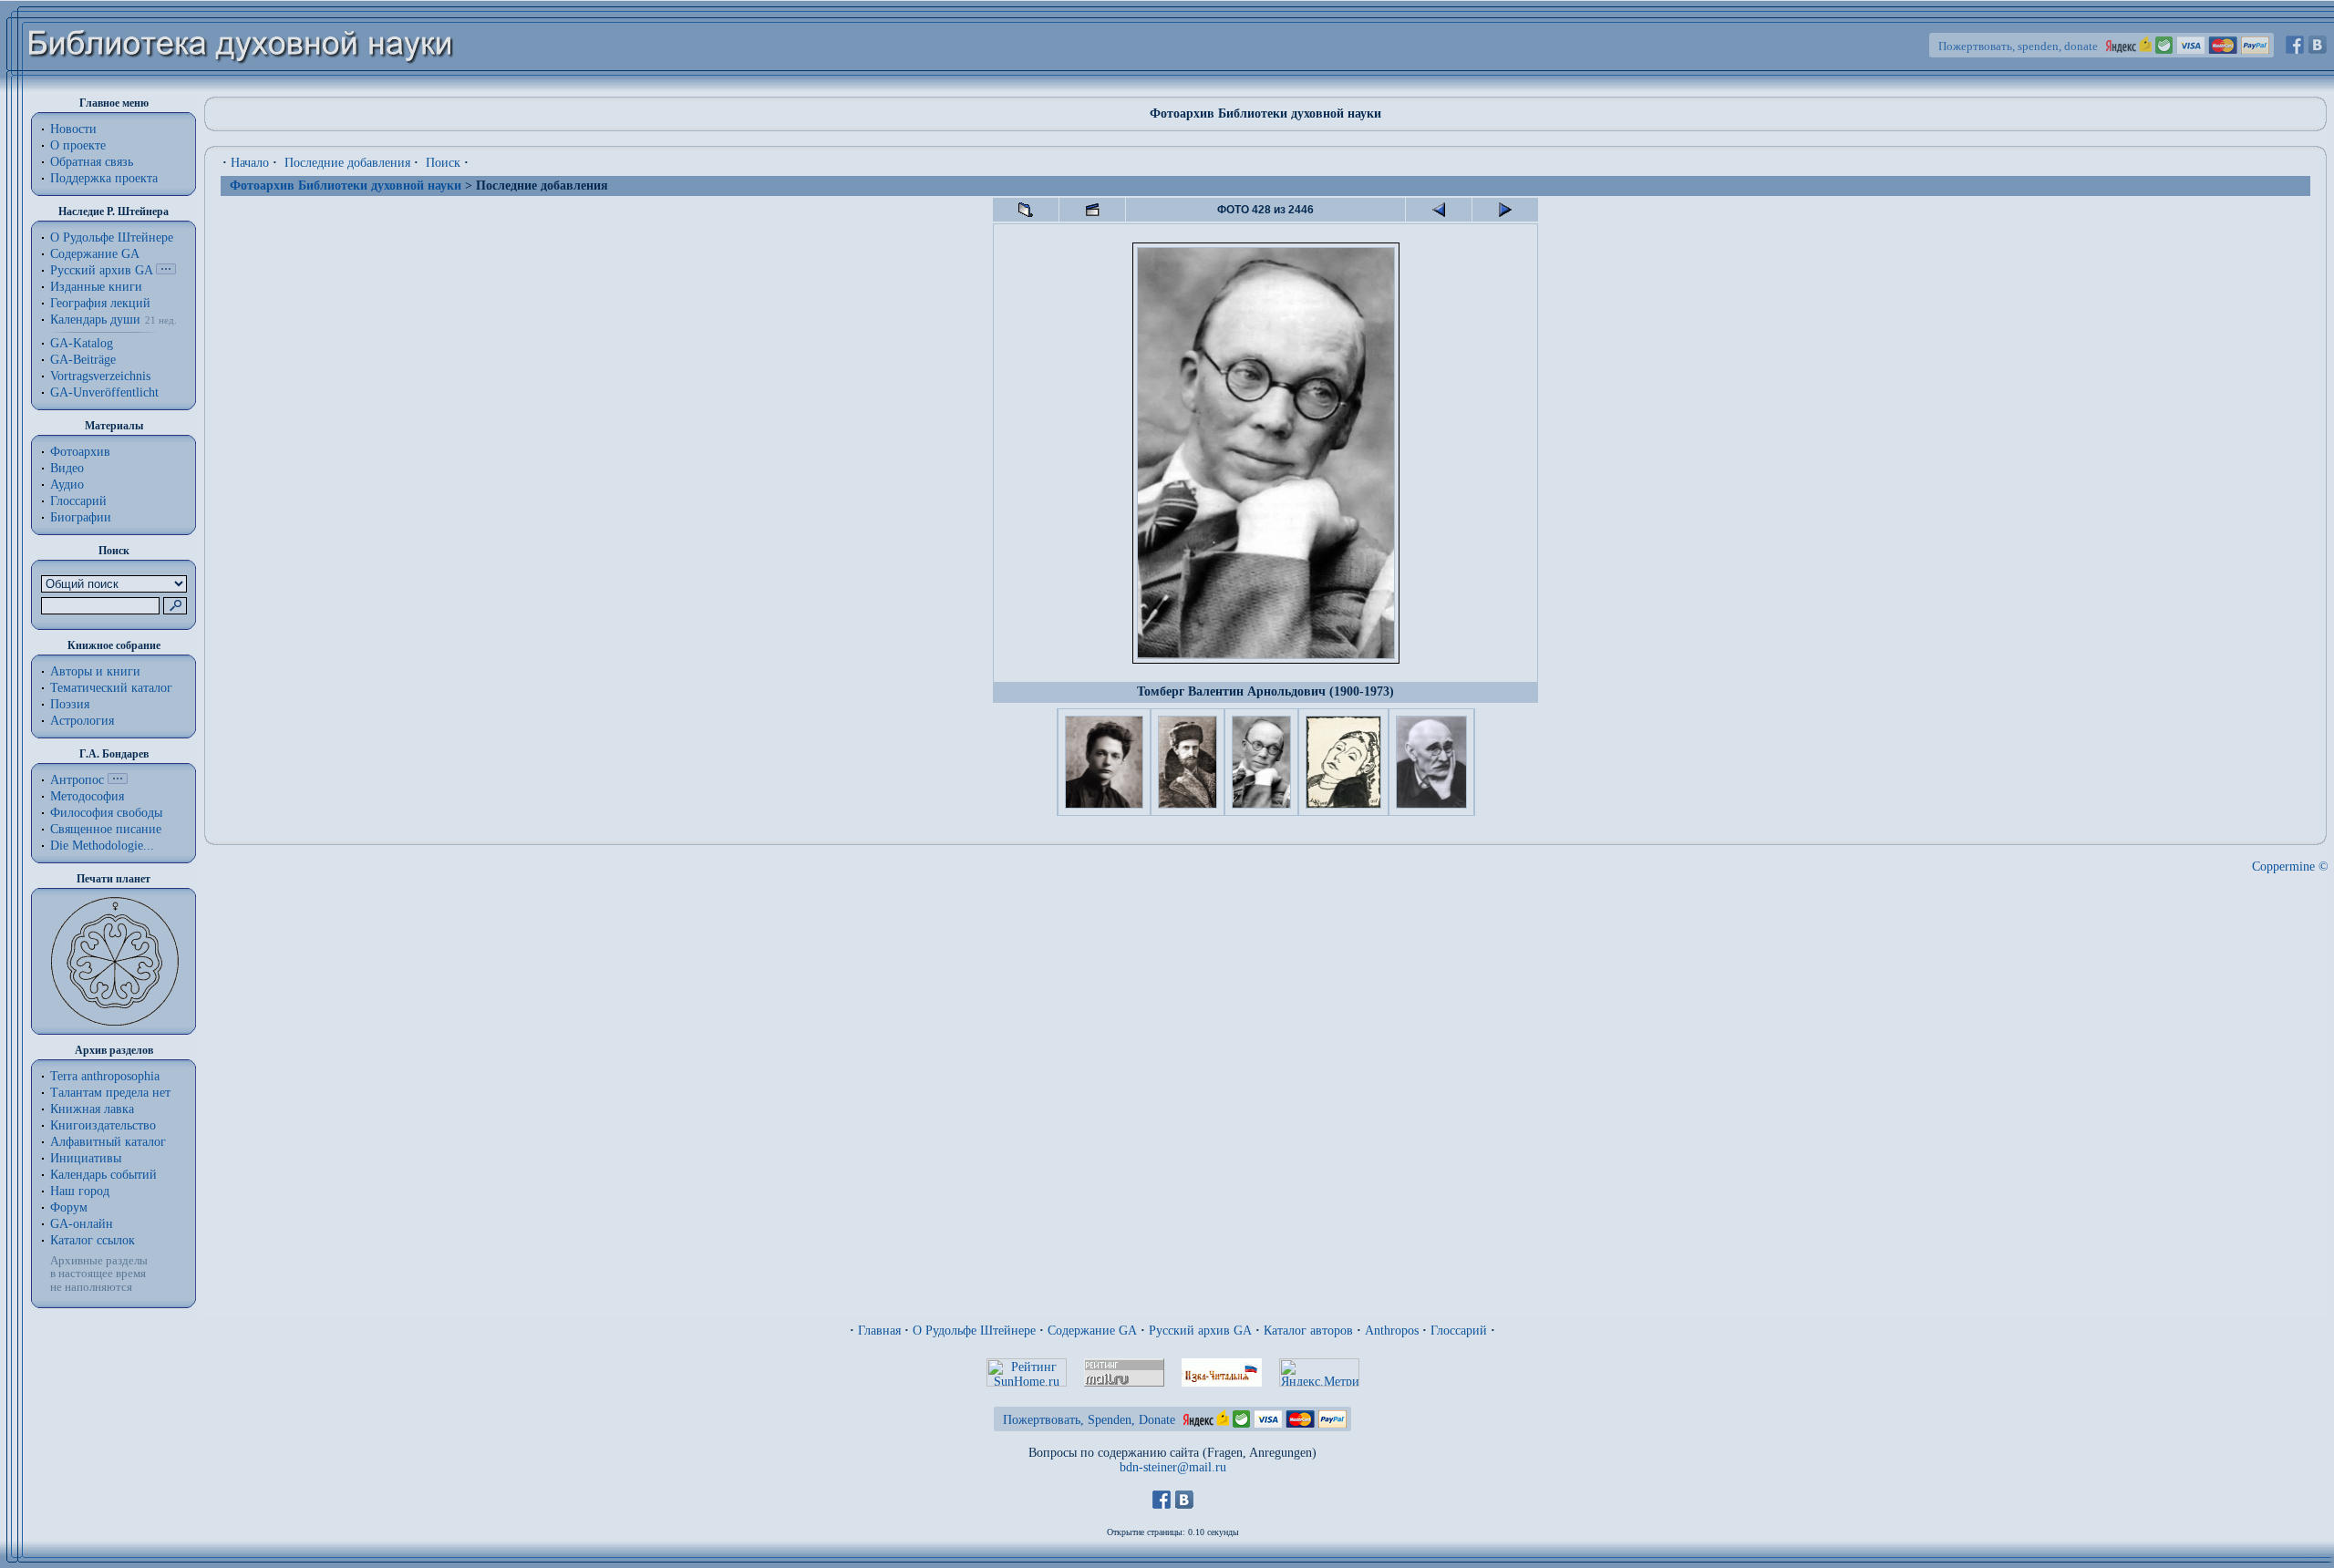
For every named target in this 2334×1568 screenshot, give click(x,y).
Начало (250, 163)
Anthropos (1392, 1331)
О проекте (78, 145)
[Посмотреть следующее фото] (1505, 210)
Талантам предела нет (110, 1093)
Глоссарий (78, 501)
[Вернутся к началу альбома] (1026, 210)
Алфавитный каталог (108, 1142)
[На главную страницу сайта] (241, 88)
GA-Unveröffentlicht (104, 392)
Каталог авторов (1308, 1331)
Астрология (82, 721)
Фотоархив (80, 452)
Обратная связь (92, 162)
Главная (879, 1331)
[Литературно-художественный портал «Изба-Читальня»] (1222, 1382)
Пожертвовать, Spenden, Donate (1089, 1420)
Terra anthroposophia (105, 1076)
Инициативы (86, 1158)
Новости (73, 129)
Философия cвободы (106, 813)
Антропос (77, 780)
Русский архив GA (101, 270)
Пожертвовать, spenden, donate (2018, 46)
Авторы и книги (95, 671)
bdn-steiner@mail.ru (1173, 1467)
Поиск (443, 163)
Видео (67, 468)
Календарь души (95, 320)
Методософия (87, 796)
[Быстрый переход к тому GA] (166, 270)
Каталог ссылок (93, 1240)
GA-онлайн (82, 1224)
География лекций (100, 303)
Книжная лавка (92, 1109)
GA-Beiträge (83, 360)
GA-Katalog (82, 343)
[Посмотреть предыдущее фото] (1439, 210)
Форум (69, 1207)
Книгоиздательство (103, 1125)
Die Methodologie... (102, 846)
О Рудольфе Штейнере (974, 1331)
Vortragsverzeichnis (100, 376)
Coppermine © (2290, 867)
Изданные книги (96, 287)
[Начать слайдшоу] (1092, 210)
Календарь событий (103, 1175)
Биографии (81, 517)
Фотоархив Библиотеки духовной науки (346, 186)
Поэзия (70, 704)
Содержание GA (95, 254)
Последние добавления (347, 163)
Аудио (67, 485)
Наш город (80, 1191)
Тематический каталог (111, 688)
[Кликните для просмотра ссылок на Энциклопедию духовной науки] (118, 780)
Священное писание (106, 829)
